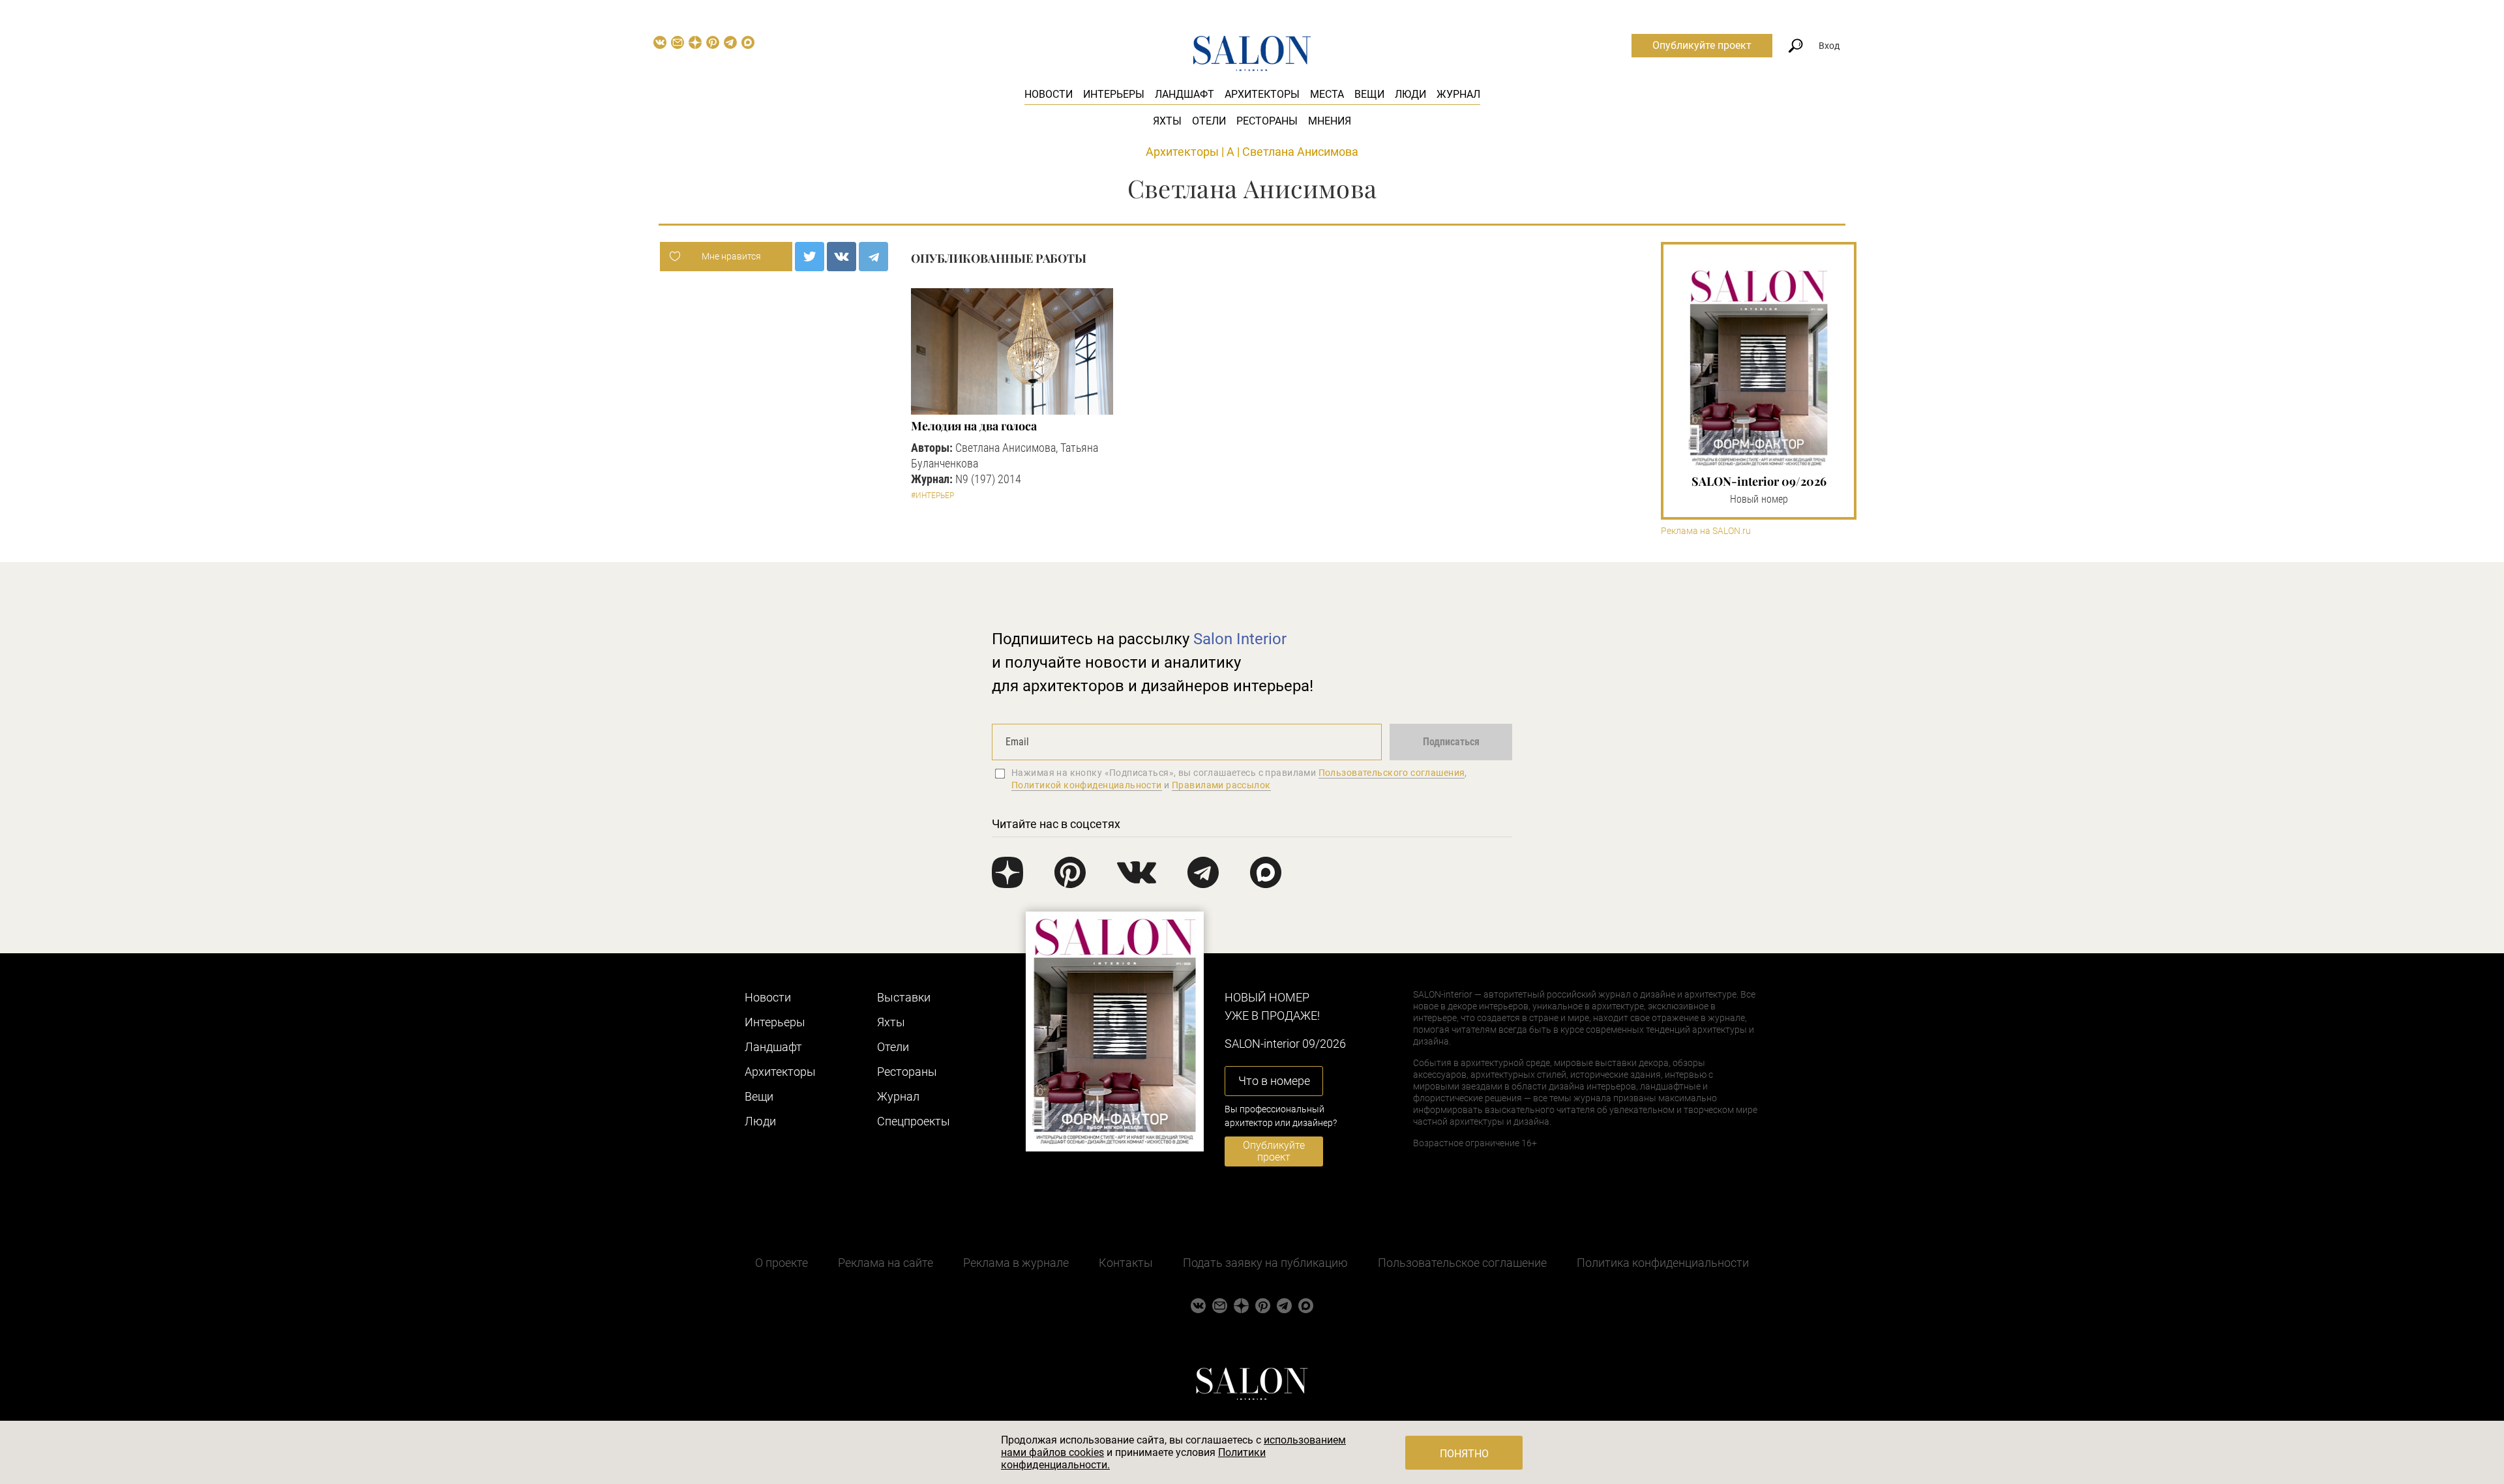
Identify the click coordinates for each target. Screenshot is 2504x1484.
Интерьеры (1114, 94)
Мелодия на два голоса (974, 426)
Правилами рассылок (1221, 785)
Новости (1049, 94)
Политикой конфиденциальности (1087, 785)
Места (1327, 94)
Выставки (904, 997)
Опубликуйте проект (1702, 45)
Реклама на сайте (886, 1263)
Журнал (1458, 94)
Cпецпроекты (914, 1121)
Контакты (1126, 1263)
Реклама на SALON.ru (1706, 531)
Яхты (1167, 121)
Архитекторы (1262, 94)
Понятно (1464, 1454)
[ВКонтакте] (842, 257)
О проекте (782, 1263)
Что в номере (1274, 1081)
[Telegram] (873, 257)
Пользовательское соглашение (1462, 1263)
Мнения (1330, 121)
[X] (810, 257)
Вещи (1369, 94)
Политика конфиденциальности (1663, 1263)
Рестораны (1267, 121)
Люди (1410, 94)
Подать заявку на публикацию (1265, 1263)
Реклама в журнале (1016, 1263)
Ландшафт (1185, 94)
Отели (1209, 121)
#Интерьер (932, 496)
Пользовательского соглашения (1392, 773)
